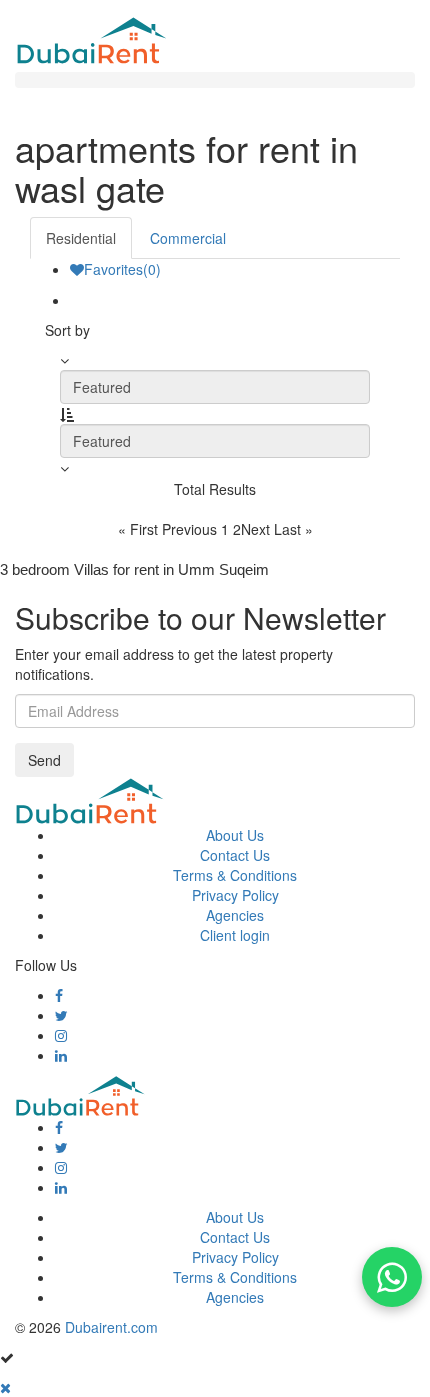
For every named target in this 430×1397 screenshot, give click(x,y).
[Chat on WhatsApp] (392, 1277)
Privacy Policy (235, 895)
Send (44, 760)
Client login (235, 935)
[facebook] (59, 995)
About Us (235, 835)
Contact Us (235, 855)
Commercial (188, 238)
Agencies (235, 915)
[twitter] (61, 1015)
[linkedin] (61, 1055)
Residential (81, 238)
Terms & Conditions (235, 875)
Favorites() (122, 269)
